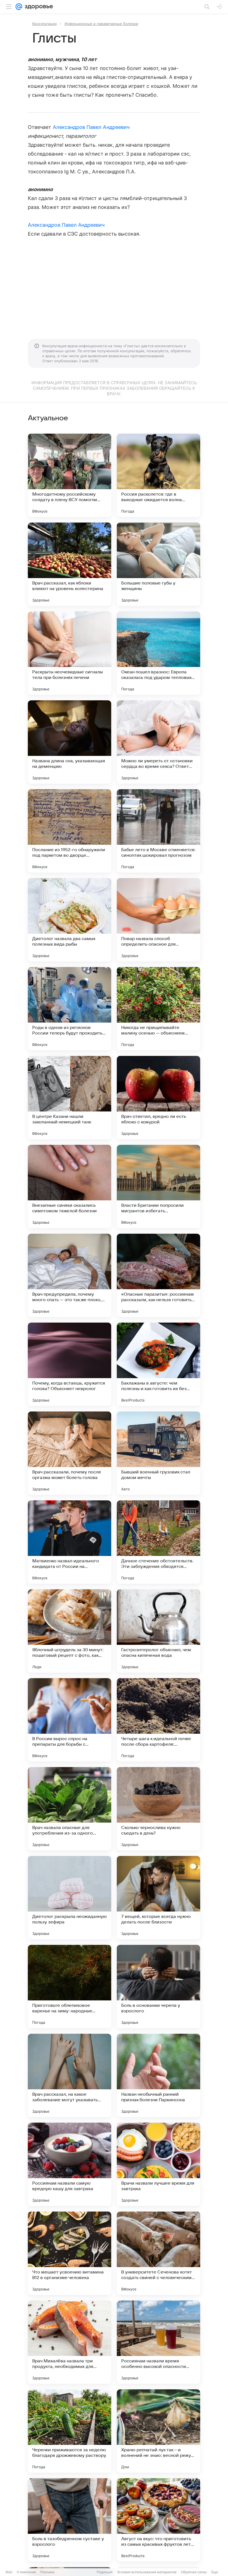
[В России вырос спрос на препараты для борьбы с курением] (70, 1720)
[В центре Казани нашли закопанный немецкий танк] (70, 1098)
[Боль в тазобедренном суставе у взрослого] (70, 2520)
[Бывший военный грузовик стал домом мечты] (158, 1453)
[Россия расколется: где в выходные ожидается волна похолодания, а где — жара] (158, 475)
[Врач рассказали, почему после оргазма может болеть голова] (70, 1453)
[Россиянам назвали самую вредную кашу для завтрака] (70, 2164)
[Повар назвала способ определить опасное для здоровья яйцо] (158, 920)
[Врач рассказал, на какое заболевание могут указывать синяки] (70, 2075)
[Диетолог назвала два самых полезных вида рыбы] (70, 920)
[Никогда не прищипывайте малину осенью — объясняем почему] (158, 1009)
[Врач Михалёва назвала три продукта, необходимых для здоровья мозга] (70, 2342)
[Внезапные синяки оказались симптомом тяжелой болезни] (70, 1186)
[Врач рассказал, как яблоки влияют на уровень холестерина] (70, 564)
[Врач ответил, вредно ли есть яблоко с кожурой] (158, 1098)
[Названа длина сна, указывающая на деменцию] (70, 742)
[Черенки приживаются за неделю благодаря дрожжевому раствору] (70, 2431)
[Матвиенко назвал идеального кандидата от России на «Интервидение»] (70, 1542)
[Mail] (19, 7)
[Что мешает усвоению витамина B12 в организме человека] (70, 2253)
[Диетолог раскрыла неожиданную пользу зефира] (70, 1898)
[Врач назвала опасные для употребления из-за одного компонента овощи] (70, 1809)
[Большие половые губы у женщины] (158, 564)
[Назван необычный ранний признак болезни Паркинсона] (158, 2075)
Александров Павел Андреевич (91, 127)
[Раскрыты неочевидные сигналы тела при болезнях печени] (70, 653)
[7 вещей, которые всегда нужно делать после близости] (158, 1898)
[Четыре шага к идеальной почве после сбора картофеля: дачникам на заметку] (158, 1720)
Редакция (105, 2572)
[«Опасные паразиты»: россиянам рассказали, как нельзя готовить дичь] (158, 1275)
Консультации (44, 24)
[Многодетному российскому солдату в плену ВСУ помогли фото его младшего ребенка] (70, 475)
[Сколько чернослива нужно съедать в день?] (158, 1809)
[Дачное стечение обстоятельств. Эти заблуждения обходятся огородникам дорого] (158, 1542)
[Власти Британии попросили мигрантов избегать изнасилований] (158, 1186)
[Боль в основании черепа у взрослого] (158, 1987)
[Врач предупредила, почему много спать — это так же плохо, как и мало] (70, 1275)
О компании (26, 2572)
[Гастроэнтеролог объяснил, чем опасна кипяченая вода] (158, 1631)
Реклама (47, 2572)
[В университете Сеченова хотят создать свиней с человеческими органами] (158, 2253)
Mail (9, 2572)
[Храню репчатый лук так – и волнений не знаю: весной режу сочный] (158, 2431)
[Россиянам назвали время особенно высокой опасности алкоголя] (158, 2342)
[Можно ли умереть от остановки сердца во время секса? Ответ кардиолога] (158, 742)
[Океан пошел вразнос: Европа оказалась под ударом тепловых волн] (158, 653)
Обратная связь (194, 2572)
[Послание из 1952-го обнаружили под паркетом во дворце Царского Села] (70, 831)
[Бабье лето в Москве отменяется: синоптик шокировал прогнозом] (158, 831)
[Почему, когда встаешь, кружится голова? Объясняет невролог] (70, 1364)
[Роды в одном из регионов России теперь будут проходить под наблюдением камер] (70, 1009)
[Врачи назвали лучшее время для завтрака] (158, 2164)
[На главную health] (38, 7)
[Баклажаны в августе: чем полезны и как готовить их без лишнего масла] (158, 1364)
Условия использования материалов (147, 2572)
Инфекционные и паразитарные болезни (101, 24)
